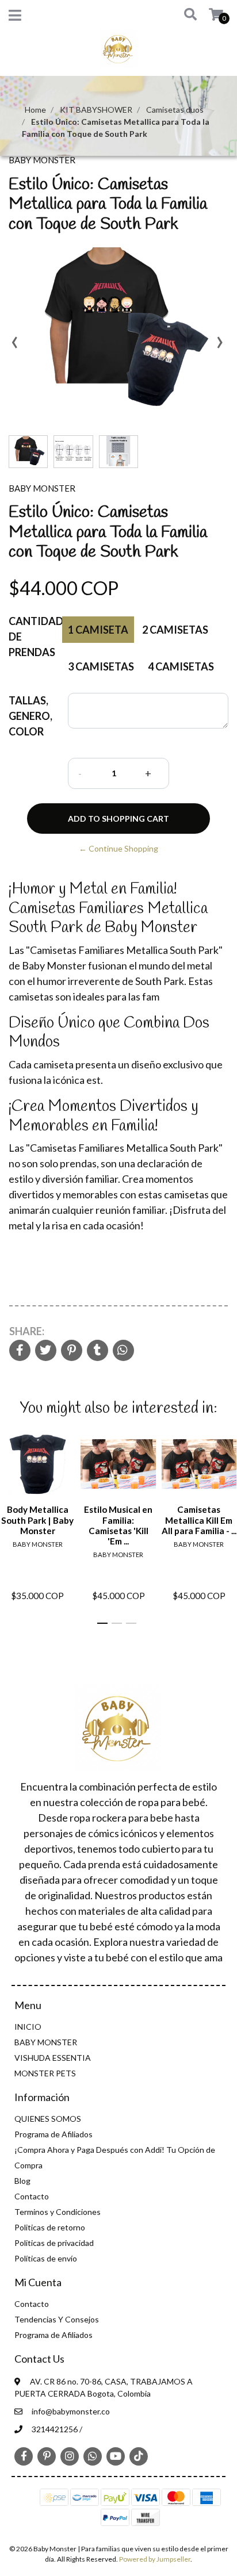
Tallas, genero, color (30, 716)
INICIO (28, 2027)
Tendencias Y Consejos (57, 2319)
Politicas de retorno (50, 2227)
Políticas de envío (46, 2258)
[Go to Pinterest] (47, 2455)
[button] (186, 15)
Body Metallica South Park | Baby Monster (37, 1520)
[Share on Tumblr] (98, 1351)
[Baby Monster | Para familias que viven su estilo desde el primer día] (119, 52)
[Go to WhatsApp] (93, 2456)
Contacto (32, 2196)
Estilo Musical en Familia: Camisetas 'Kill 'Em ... (118, 1525)
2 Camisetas (175, 630)
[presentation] (14, 346)
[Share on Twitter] (46, 1351)
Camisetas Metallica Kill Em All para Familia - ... (199, 1520)
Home (35, 110)
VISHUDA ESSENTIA (53, 2058)
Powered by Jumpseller (155, 2559)
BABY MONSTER (46, 2042)
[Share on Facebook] (20, 1351)
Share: (27, 1331)
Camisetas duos (175, 110)
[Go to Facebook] (24, 2455)
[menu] (209, 15)
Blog (22, 2181)
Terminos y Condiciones (58, 2212)
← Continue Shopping (118, 848)
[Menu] (15, 18)
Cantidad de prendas (34, 637)
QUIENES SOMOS (48, 2119)
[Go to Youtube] (116, 2456)
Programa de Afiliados (53, 2134)
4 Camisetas (181, 666)
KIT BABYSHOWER (96, 110)
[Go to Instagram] (70, 2456)
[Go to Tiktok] (139, 2456)
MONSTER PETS (45, 2073)
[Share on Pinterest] (72, 1351)
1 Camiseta (98, 630)
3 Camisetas (101, 666)
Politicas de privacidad (54, 2243)
